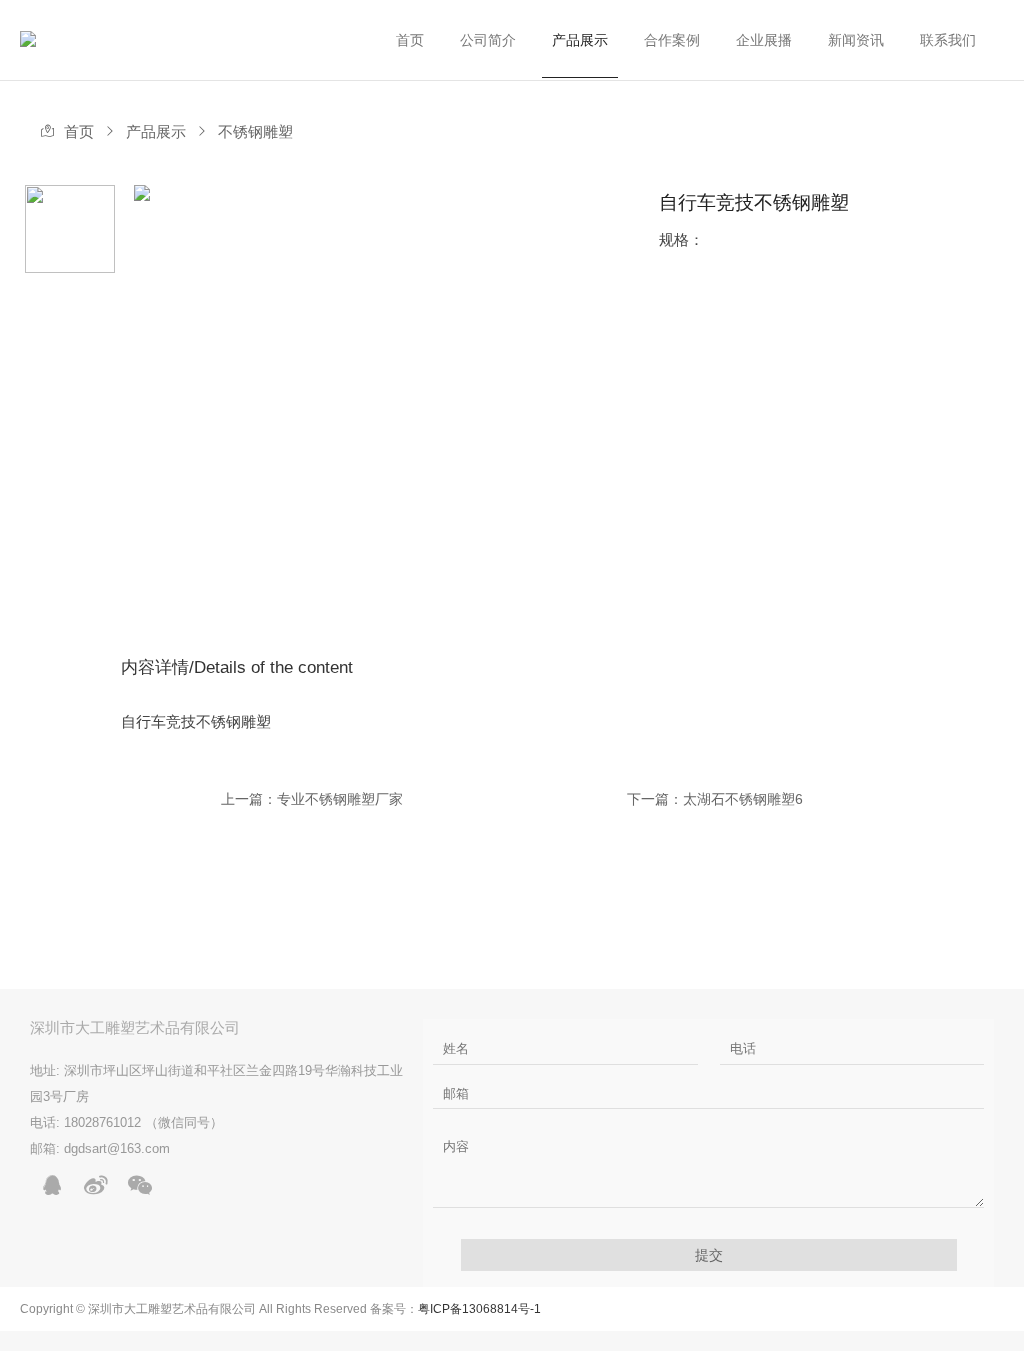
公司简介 (488, 40)
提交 (709, 1255)
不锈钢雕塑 (255, 132)
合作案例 (672, 40)
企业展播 (764, 40)
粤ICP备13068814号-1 (479, 1309)
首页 (410, 40)
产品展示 (580, 40)
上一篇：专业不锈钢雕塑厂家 (312, 799)
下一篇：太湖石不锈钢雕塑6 (715, 799)
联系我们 (948, 40)
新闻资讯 (856, 40)
